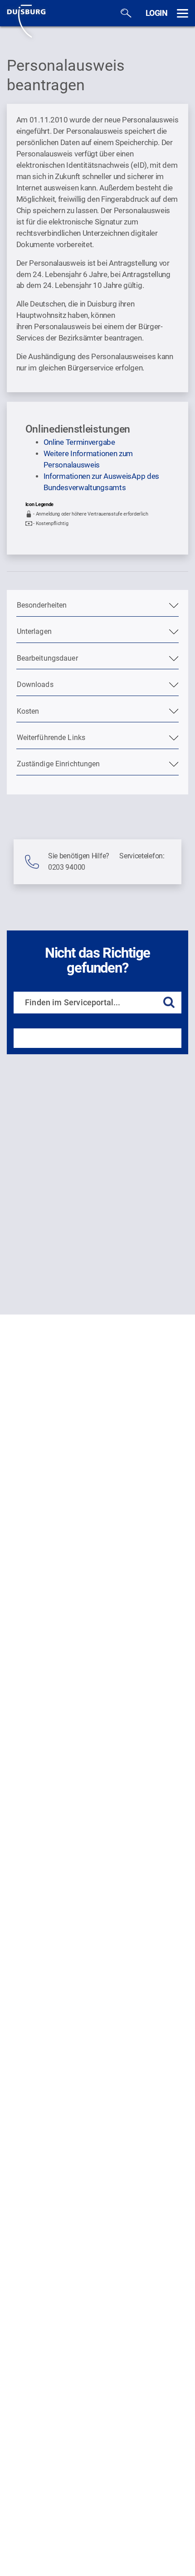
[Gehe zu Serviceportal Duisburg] (26, 20)
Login (157, 13)
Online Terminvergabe (79, 442)
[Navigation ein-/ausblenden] (183, 13)
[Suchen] (169, 1003)
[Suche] (126, 13)
